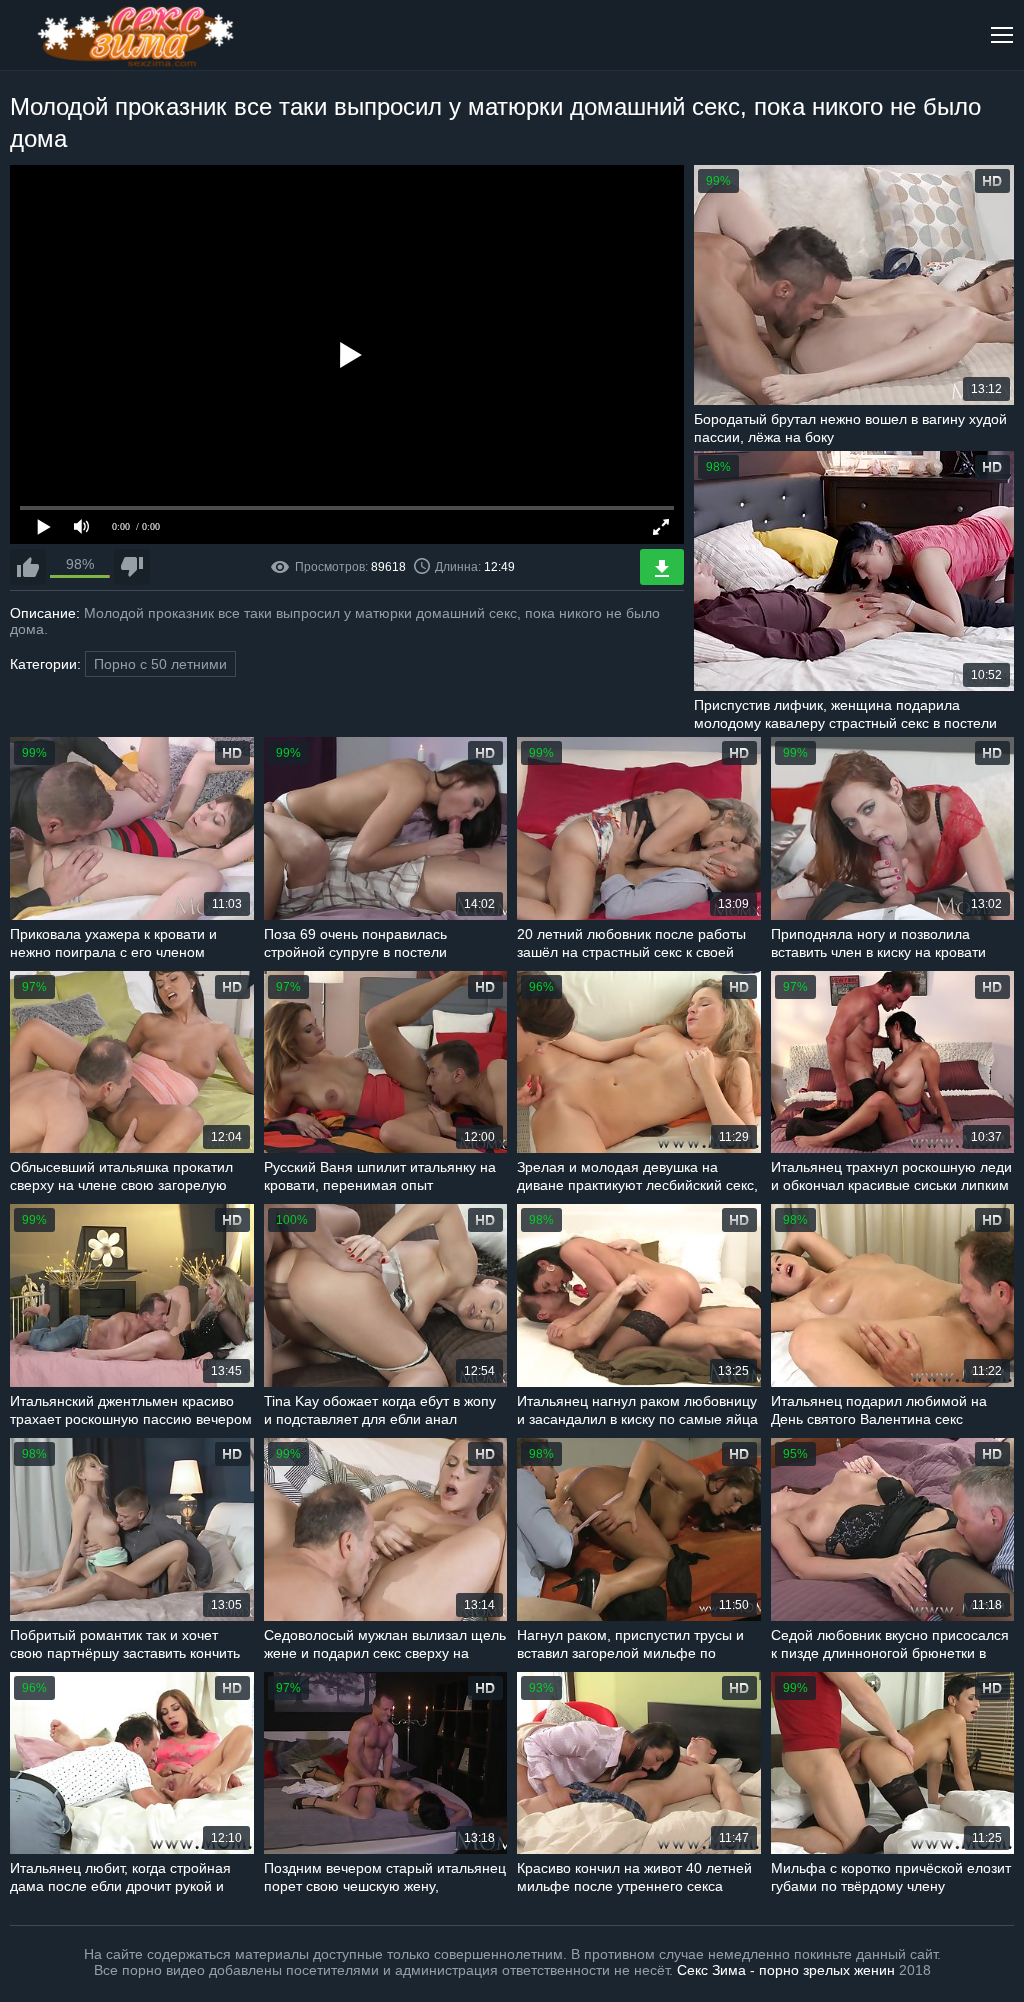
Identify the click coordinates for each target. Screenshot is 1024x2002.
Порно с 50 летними (160, 664)
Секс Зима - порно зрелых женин (786, 1970)
